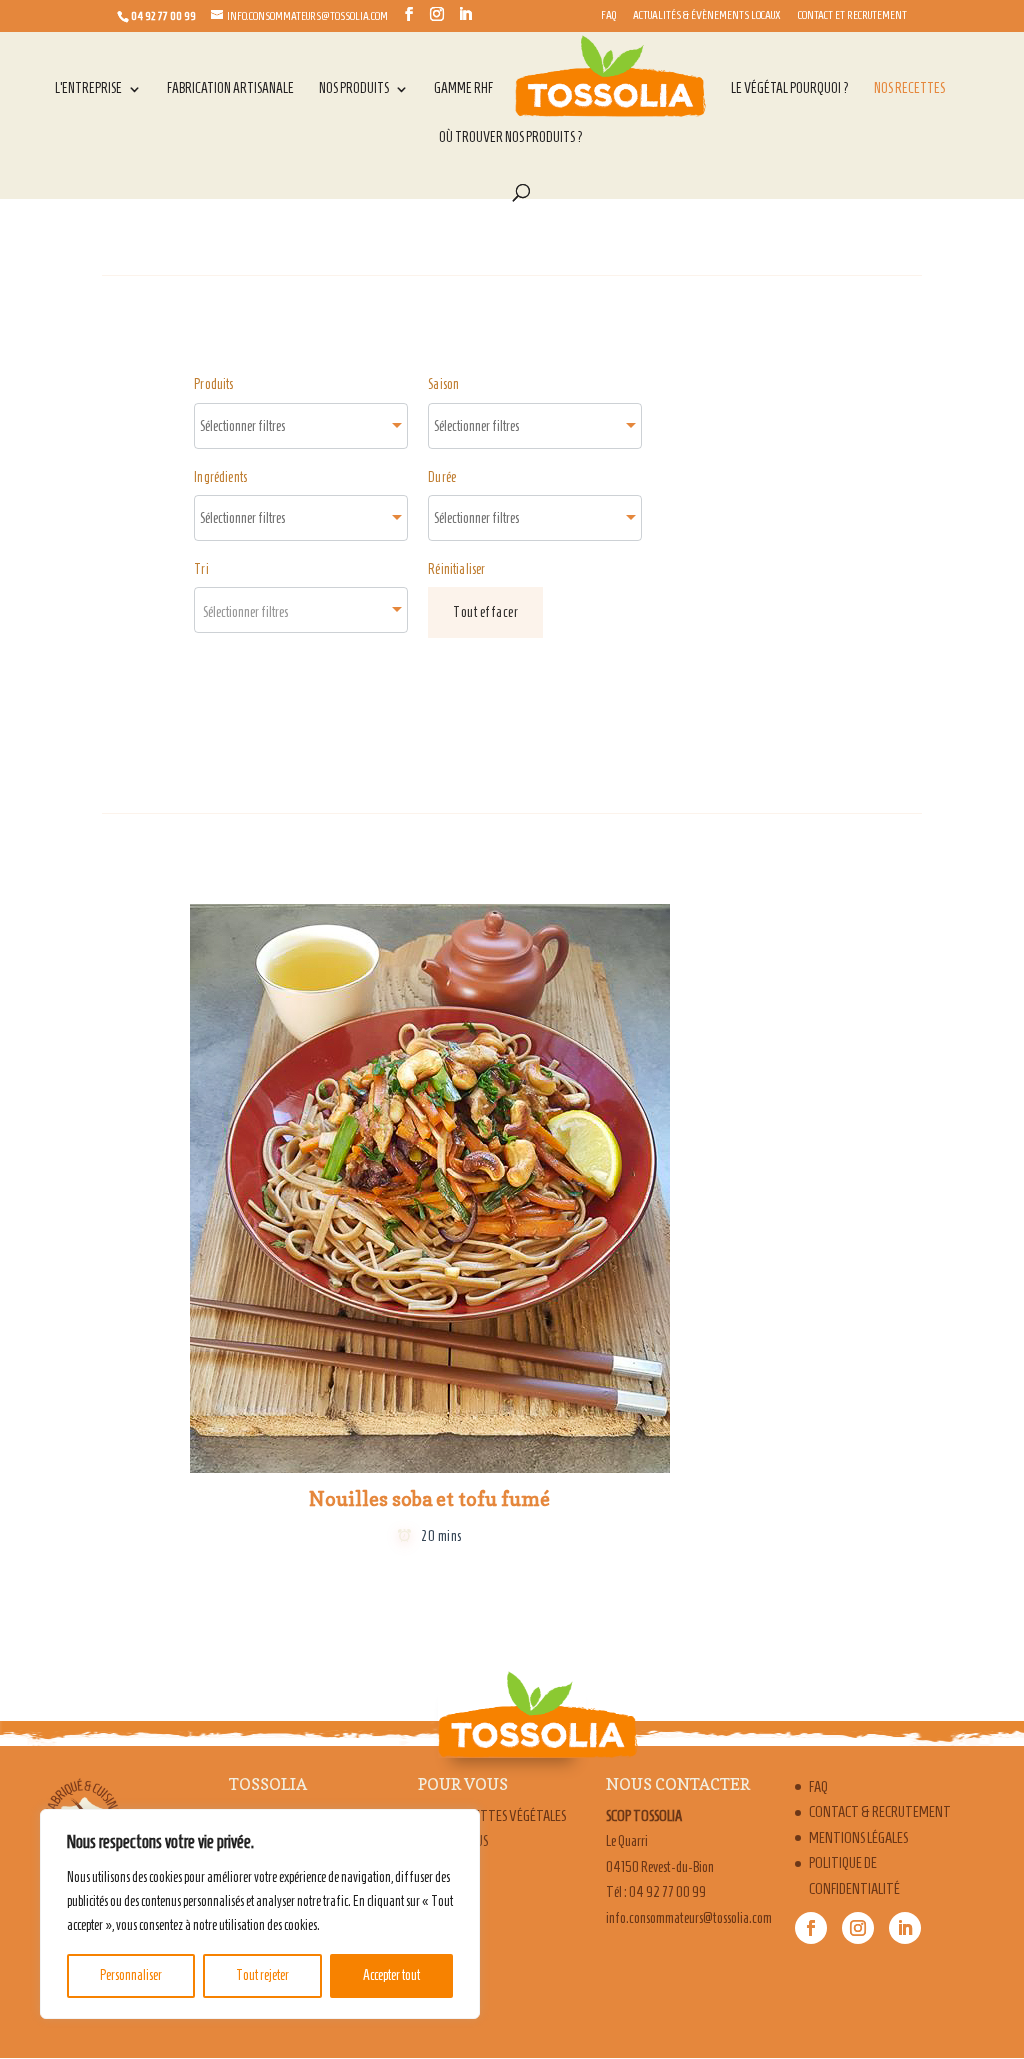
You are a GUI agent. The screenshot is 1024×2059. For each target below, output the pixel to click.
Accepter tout (391, 1975)
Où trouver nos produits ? (511, 138)
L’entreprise (88, 89)
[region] (260, 1914)
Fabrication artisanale (230, 89)
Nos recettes (909, 89)
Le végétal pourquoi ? (790, 89)
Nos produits (354, 89)
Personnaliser (131, 1975)
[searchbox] (264, 426)
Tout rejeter (262, 1975)
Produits (213, 384)
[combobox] (301, 426)
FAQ (608, 15)
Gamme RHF (463, 89)
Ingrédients (220, 477)
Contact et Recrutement (852, 15)
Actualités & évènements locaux (707, 15)
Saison (443, 384)
